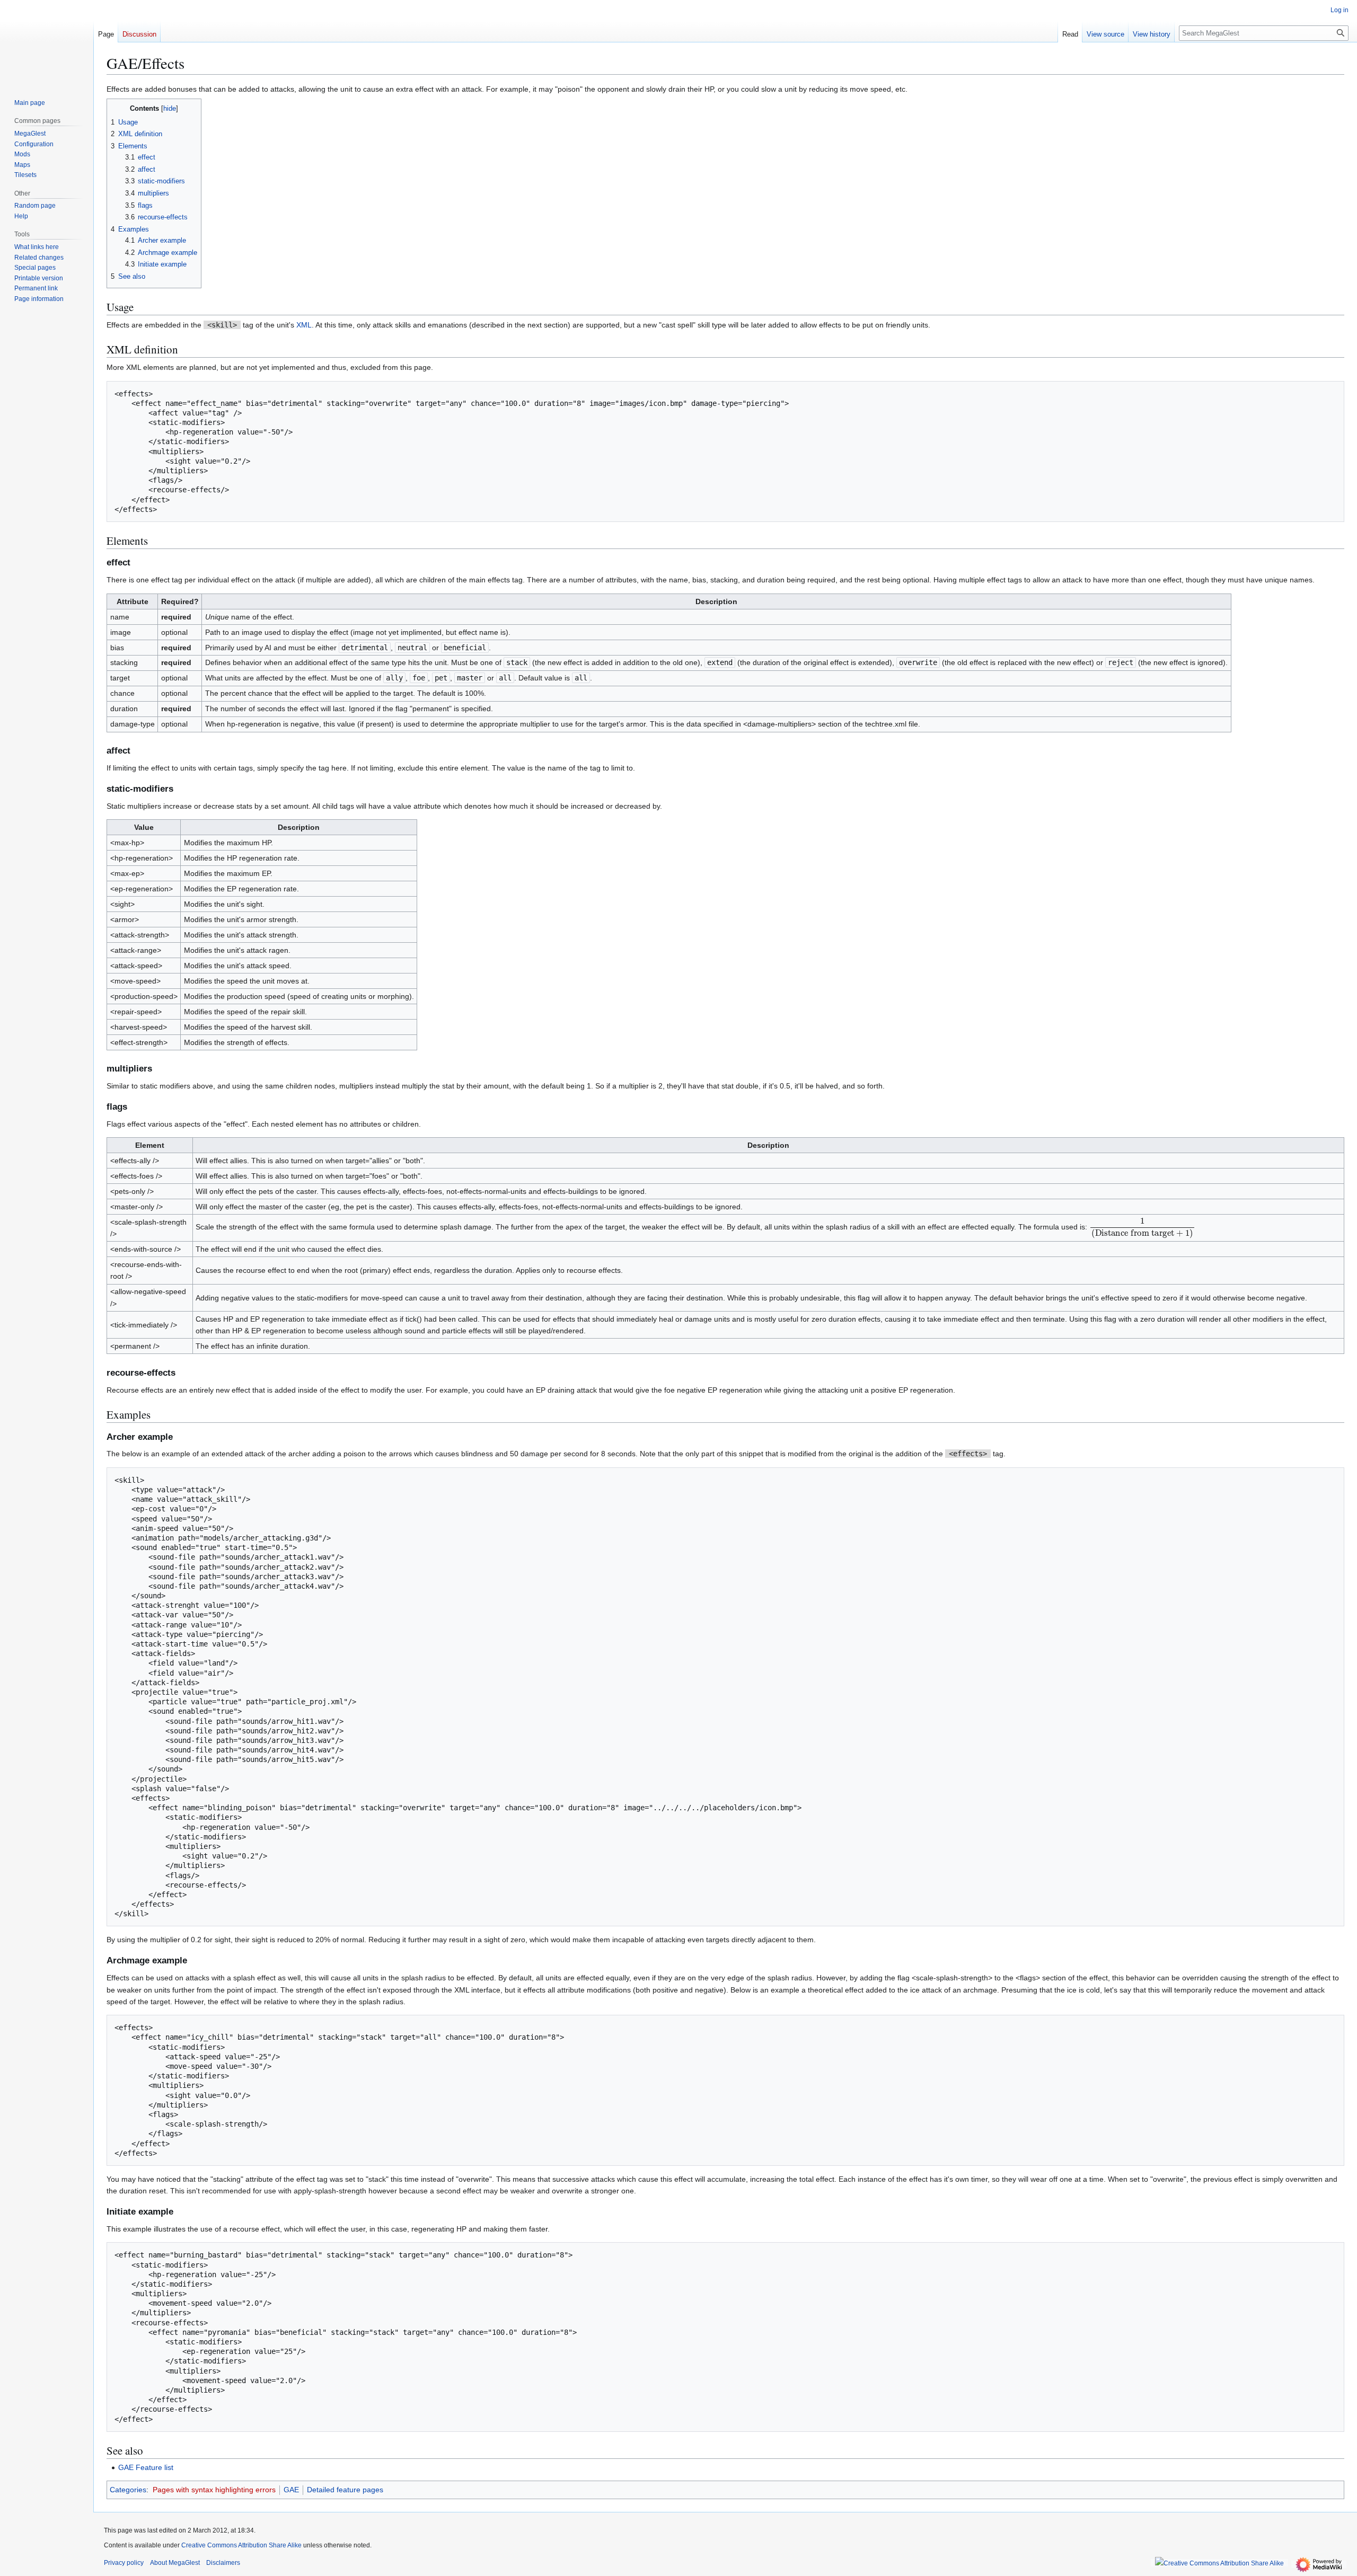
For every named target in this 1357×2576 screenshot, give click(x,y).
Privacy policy (124, 2563)
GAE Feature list (146, 2467)
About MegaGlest (175, 2563)
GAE (291, 2490)
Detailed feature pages (345, 2490)
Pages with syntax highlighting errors (214, 2490)
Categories (128, 2490)
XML (304, 325)
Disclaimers (223, 2563)
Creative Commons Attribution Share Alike (241, 2545)
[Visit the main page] (47, 42)
